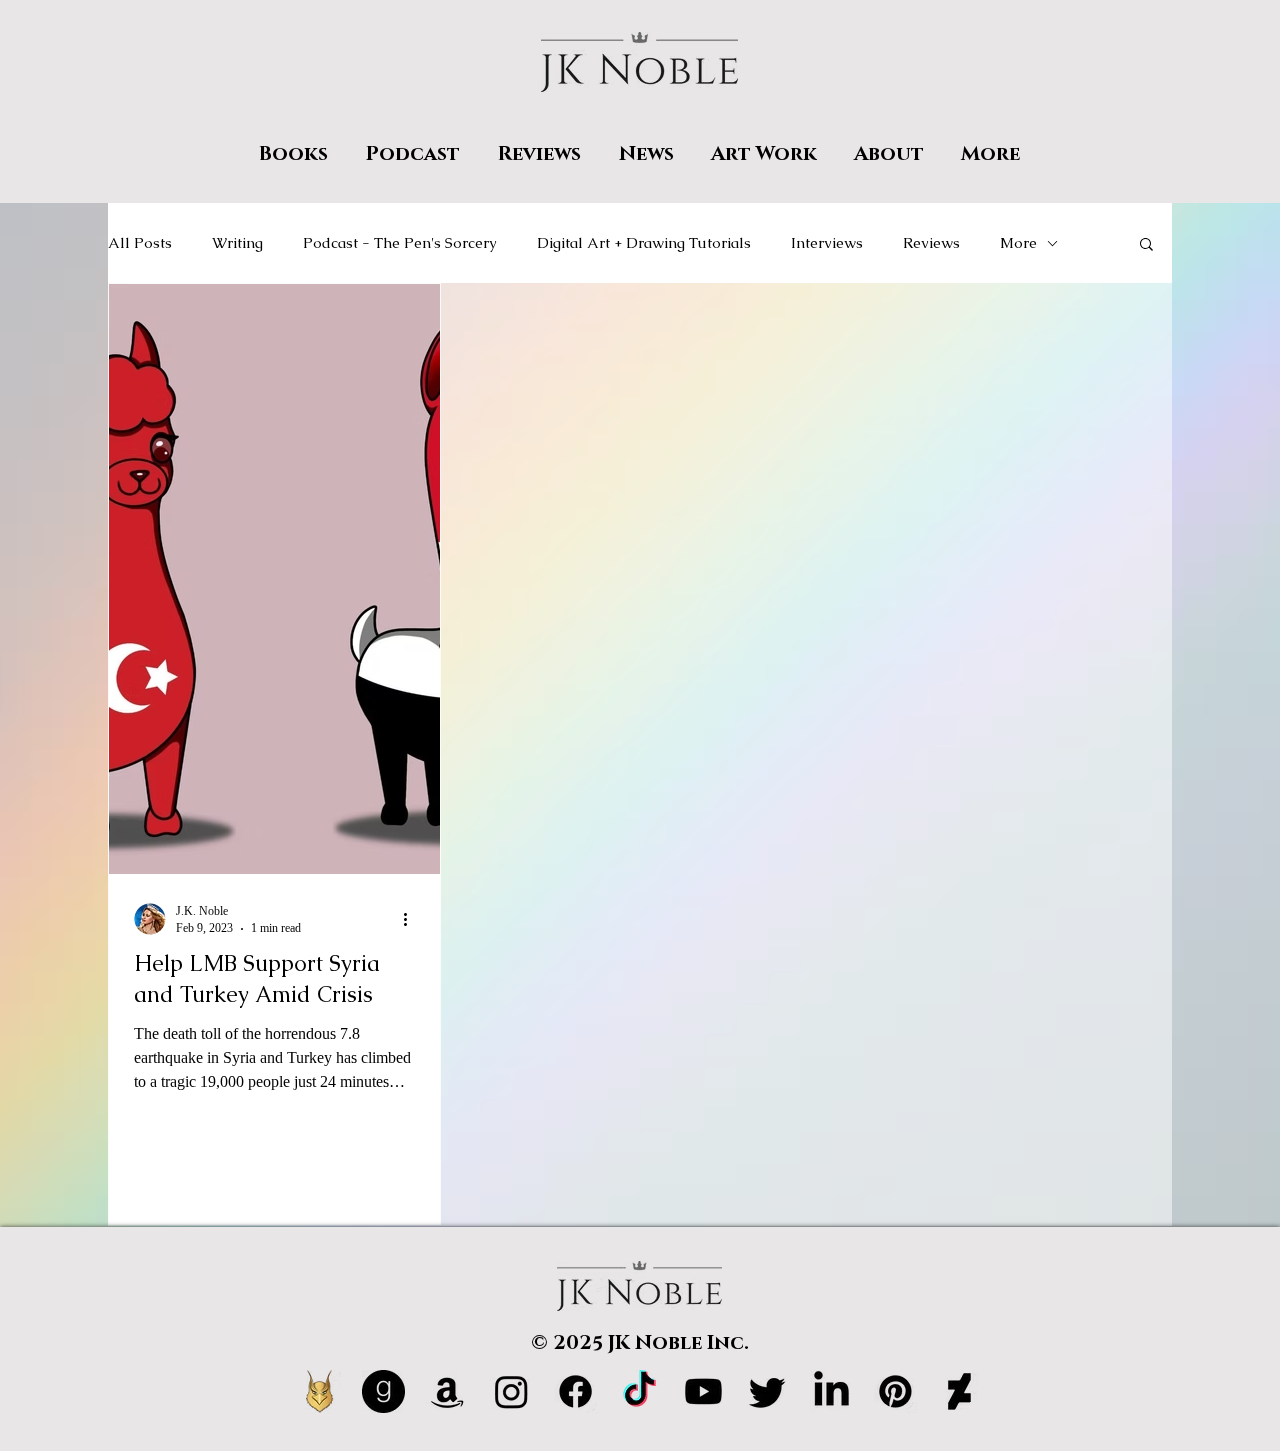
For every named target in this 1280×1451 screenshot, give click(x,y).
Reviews (931, 243)
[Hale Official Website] (319, 1391)
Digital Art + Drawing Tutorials (644, 243)
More (1018, 243)
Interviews (827, 243)
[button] (1146, 245)
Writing (237, 243)
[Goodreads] (383, 1391)
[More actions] (412, 919)
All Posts (140, 243)
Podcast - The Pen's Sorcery (400, 243)
